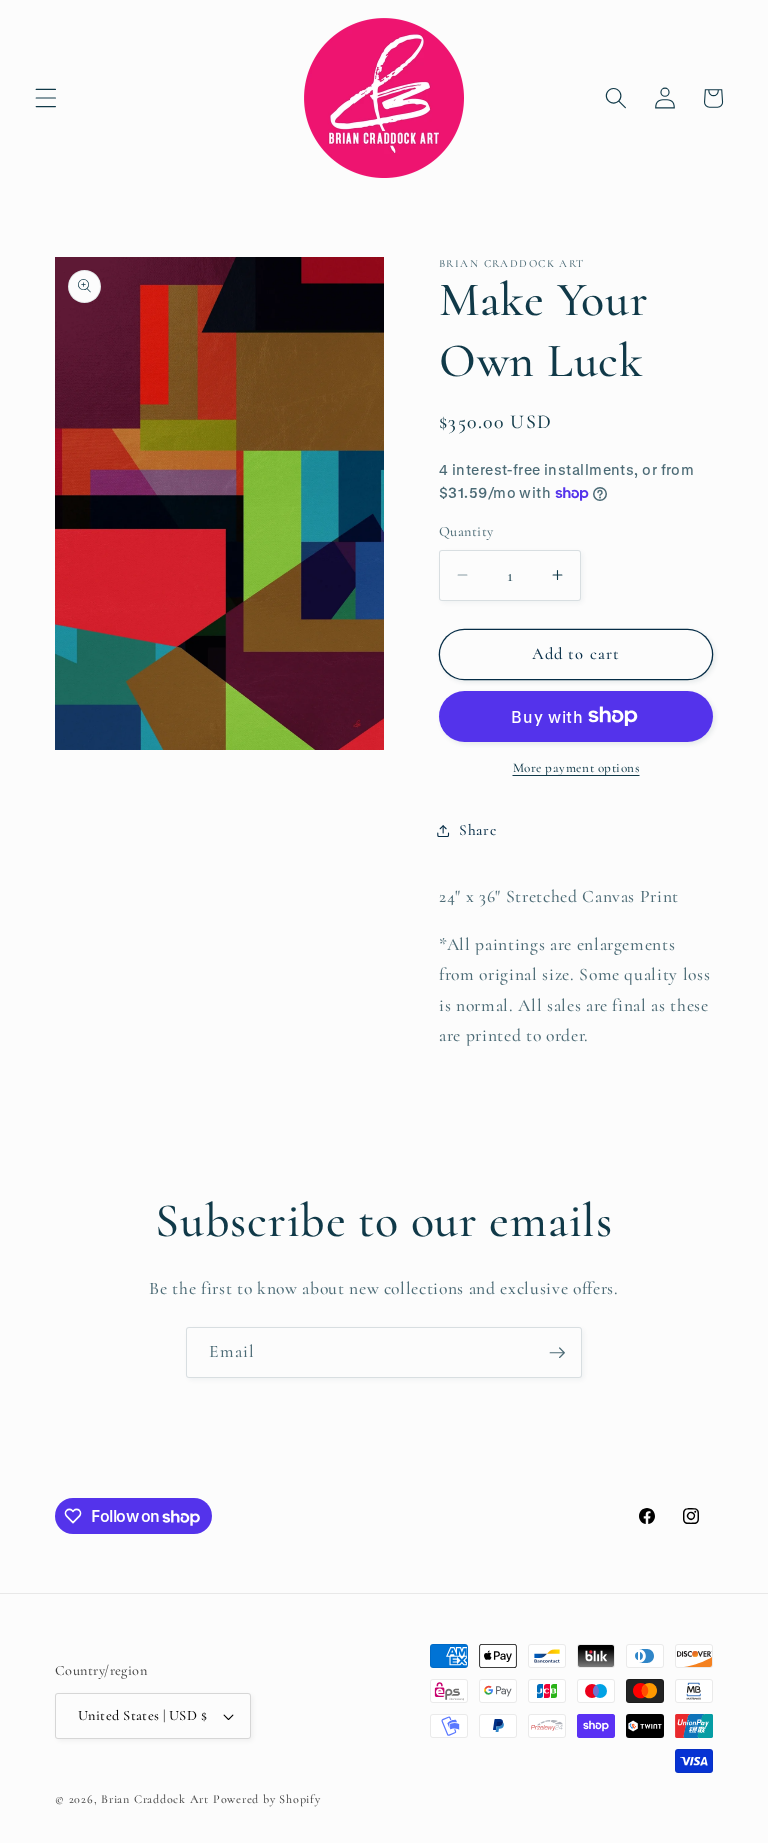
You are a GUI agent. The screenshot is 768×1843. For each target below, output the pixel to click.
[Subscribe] (557, 1353)
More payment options (576, 768)
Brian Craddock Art (155, 1799)
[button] (46, 98)
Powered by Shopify (267, 1799)
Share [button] (477, 830)
